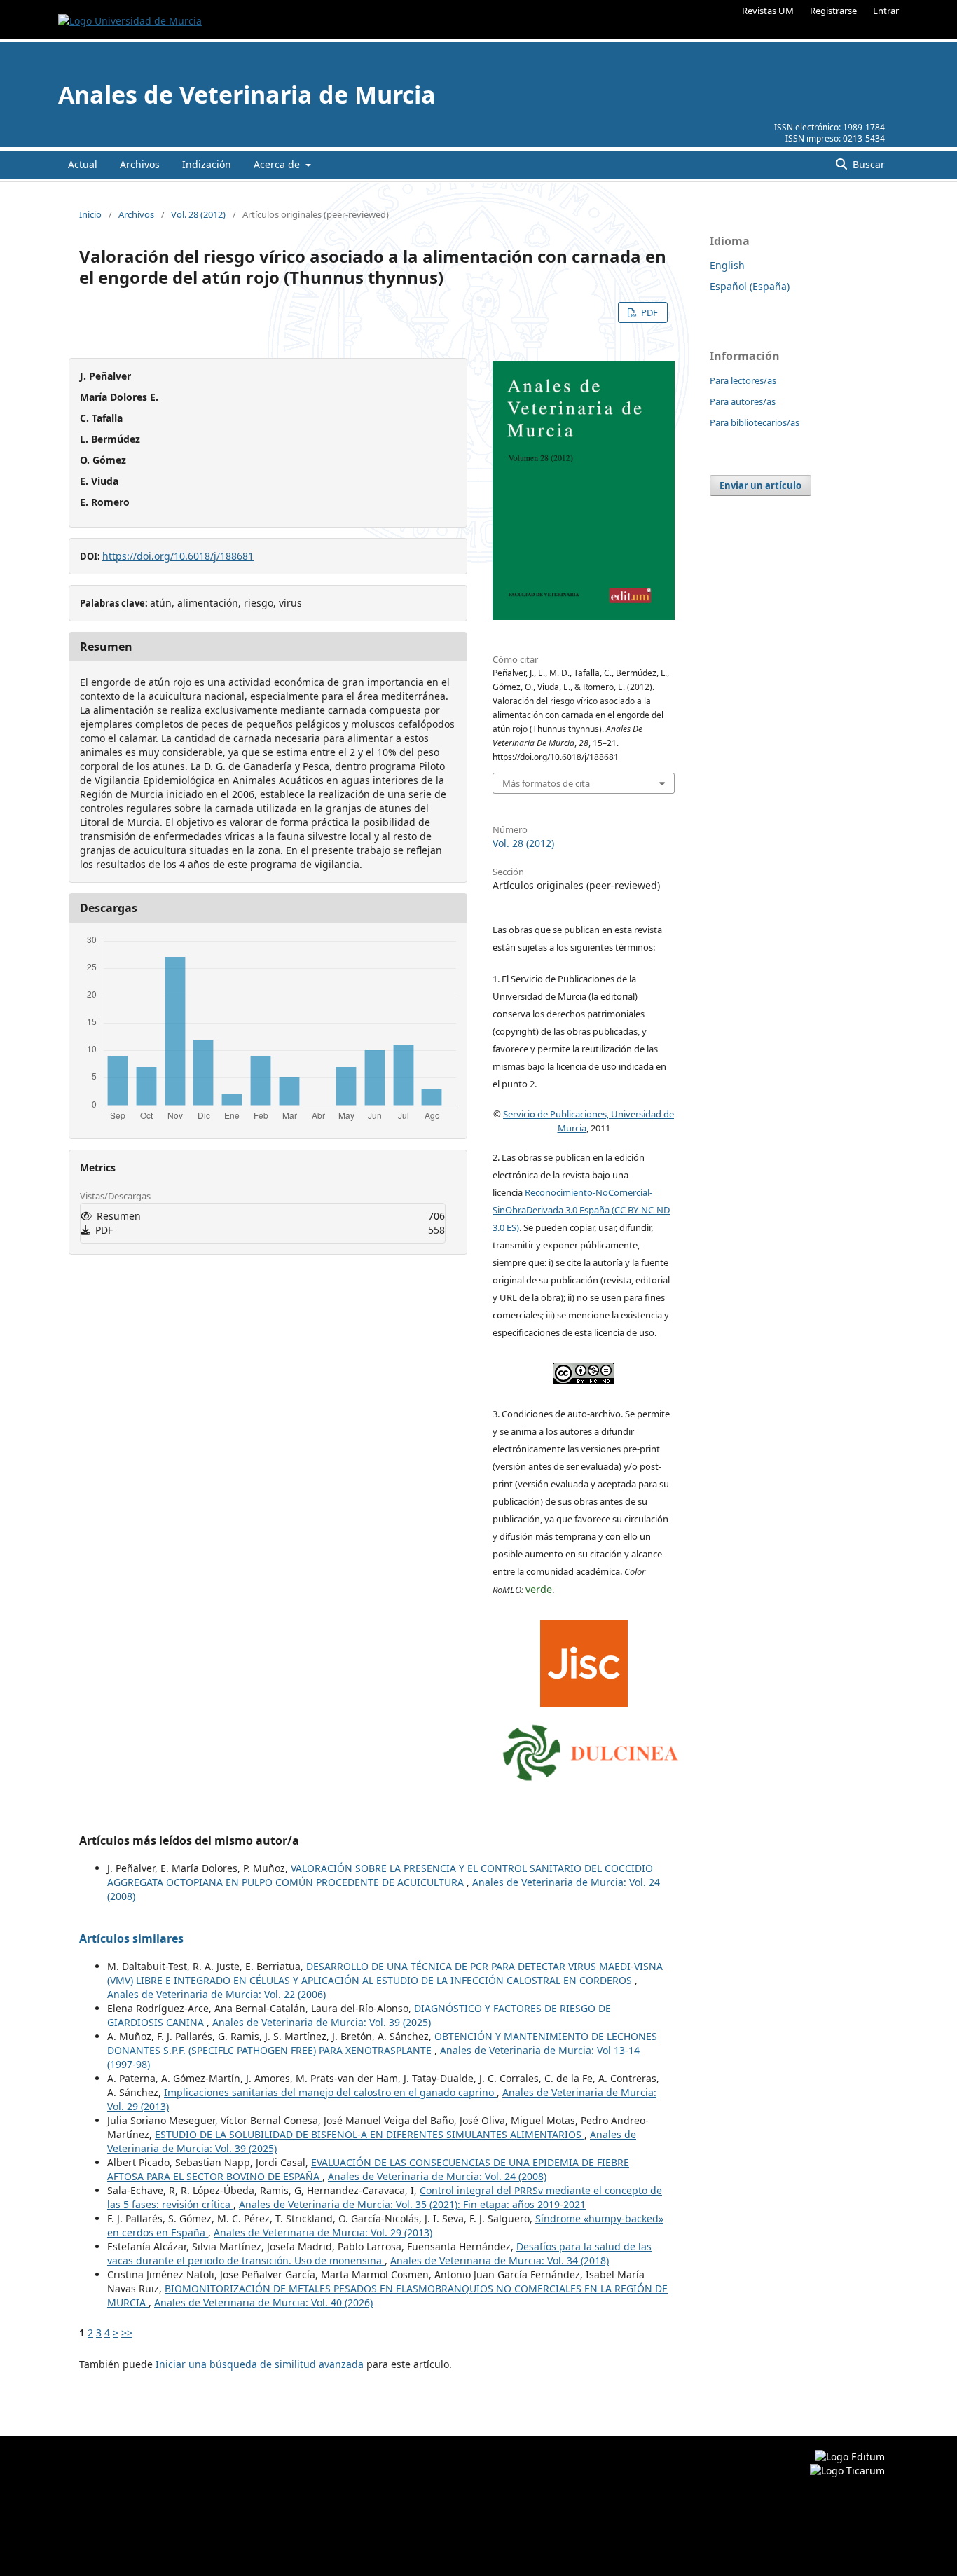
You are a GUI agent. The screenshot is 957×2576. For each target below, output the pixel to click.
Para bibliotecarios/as (755, 422)
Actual (83, 164)
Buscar (867, 164)
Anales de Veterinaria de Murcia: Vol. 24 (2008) (437, 2176)
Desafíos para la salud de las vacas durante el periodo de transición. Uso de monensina (379, 2253)
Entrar (886, 11)
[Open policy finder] (584, 1660)
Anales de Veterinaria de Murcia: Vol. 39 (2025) (322, 2022)
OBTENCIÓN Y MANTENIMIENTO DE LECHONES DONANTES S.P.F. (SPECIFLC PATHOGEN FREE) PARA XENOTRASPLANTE (382, 2043)
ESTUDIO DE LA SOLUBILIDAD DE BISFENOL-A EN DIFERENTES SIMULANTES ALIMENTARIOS (370, 2134)
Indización (207, 164)
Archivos (140, 164)
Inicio (90, 214)
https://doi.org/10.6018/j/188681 (178, 556)
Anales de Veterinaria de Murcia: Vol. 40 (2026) (263, 2302)
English (727, 265)
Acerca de (278, 164)
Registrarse (833, 11)
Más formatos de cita (546, 783)
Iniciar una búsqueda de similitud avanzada (260, 2364)
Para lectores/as (743, 380)
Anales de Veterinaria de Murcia (247, 95)
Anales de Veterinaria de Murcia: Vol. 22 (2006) (216, 1994)
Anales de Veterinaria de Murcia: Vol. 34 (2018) (500, 2260)
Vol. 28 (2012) (198, 214)
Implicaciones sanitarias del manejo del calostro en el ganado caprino (330, 2092)
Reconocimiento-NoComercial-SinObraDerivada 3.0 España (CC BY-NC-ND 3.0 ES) (581, 1210)
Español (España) (750, 286)
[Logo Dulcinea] (591, 1749)
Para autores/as (743, 401)
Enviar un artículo (760, 485)
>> (127, 2333)
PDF (648, 312)
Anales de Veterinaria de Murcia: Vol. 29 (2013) (323, 2232)
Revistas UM (768, 11)
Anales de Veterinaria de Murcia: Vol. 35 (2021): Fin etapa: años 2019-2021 (412, 2204)
